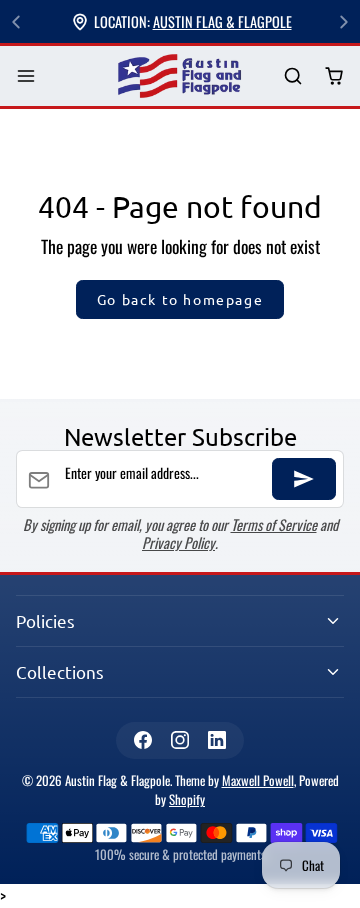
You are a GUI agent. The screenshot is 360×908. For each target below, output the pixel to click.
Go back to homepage (180, 299)
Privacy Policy (178, 542)
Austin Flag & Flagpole (222, 21)
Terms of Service (274, 524)
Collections (60, 671)
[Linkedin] (217, 740)
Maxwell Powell (258, 780)
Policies (45, 620)
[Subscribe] (304, 479)
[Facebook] (142, 740)
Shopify (187, 799)
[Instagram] (179, 740)
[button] (26, 76)
